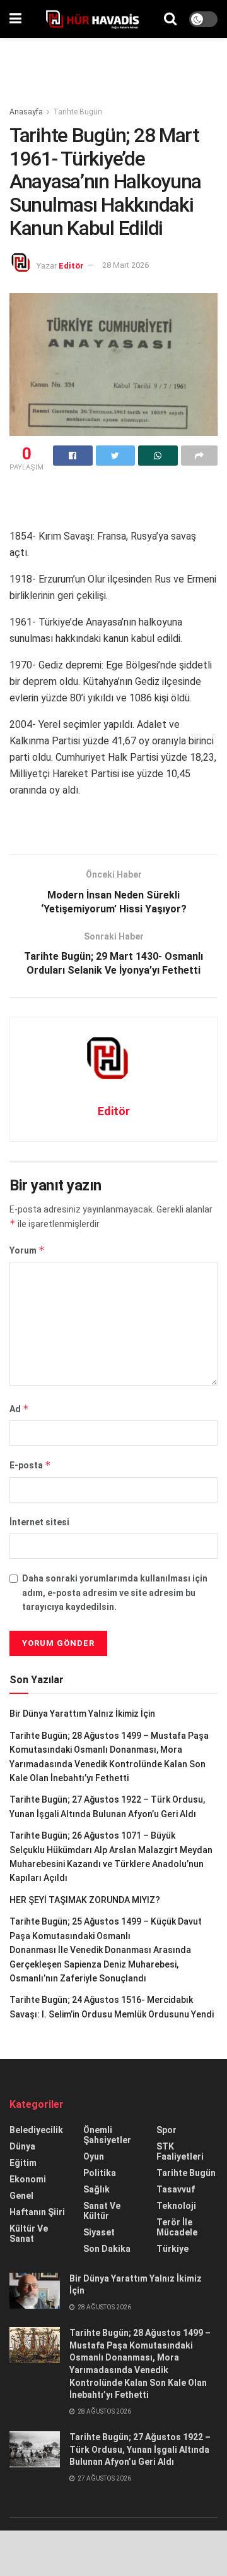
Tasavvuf (176, 2189)
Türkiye (172, 2249)
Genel (21, 2196)
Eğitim (23, 2163)
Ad (19, 1409)
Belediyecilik (36, 2130)
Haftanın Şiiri (37, 2212)
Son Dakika (107, 2249)
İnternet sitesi (39, 1522)
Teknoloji (176, 2206)
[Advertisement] (113, 66)
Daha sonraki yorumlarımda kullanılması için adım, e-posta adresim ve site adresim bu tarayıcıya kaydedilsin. (115, 1593)
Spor (166, 2130)
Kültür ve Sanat (29, 2234)
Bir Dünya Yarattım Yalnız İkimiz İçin (82, 1714)
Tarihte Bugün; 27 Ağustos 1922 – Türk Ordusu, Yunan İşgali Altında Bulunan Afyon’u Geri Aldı (140, 2449)
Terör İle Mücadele (177, 2227)
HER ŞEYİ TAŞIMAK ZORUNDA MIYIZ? (85, 1900)
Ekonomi (28, 2179)
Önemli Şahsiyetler (107, 2135)
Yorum (27, 1250)
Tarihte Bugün (78, 112)
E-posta (30, 1465)
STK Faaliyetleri (180, 2151)
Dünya (22, 2146)
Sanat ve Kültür (102, 2211)
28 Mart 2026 (125, 265)
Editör (71, 265)
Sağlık (96, 2189)
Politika (100, 2173)
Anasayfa (26, 112)
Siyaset (99, 2232)
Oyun (94, 2156)
